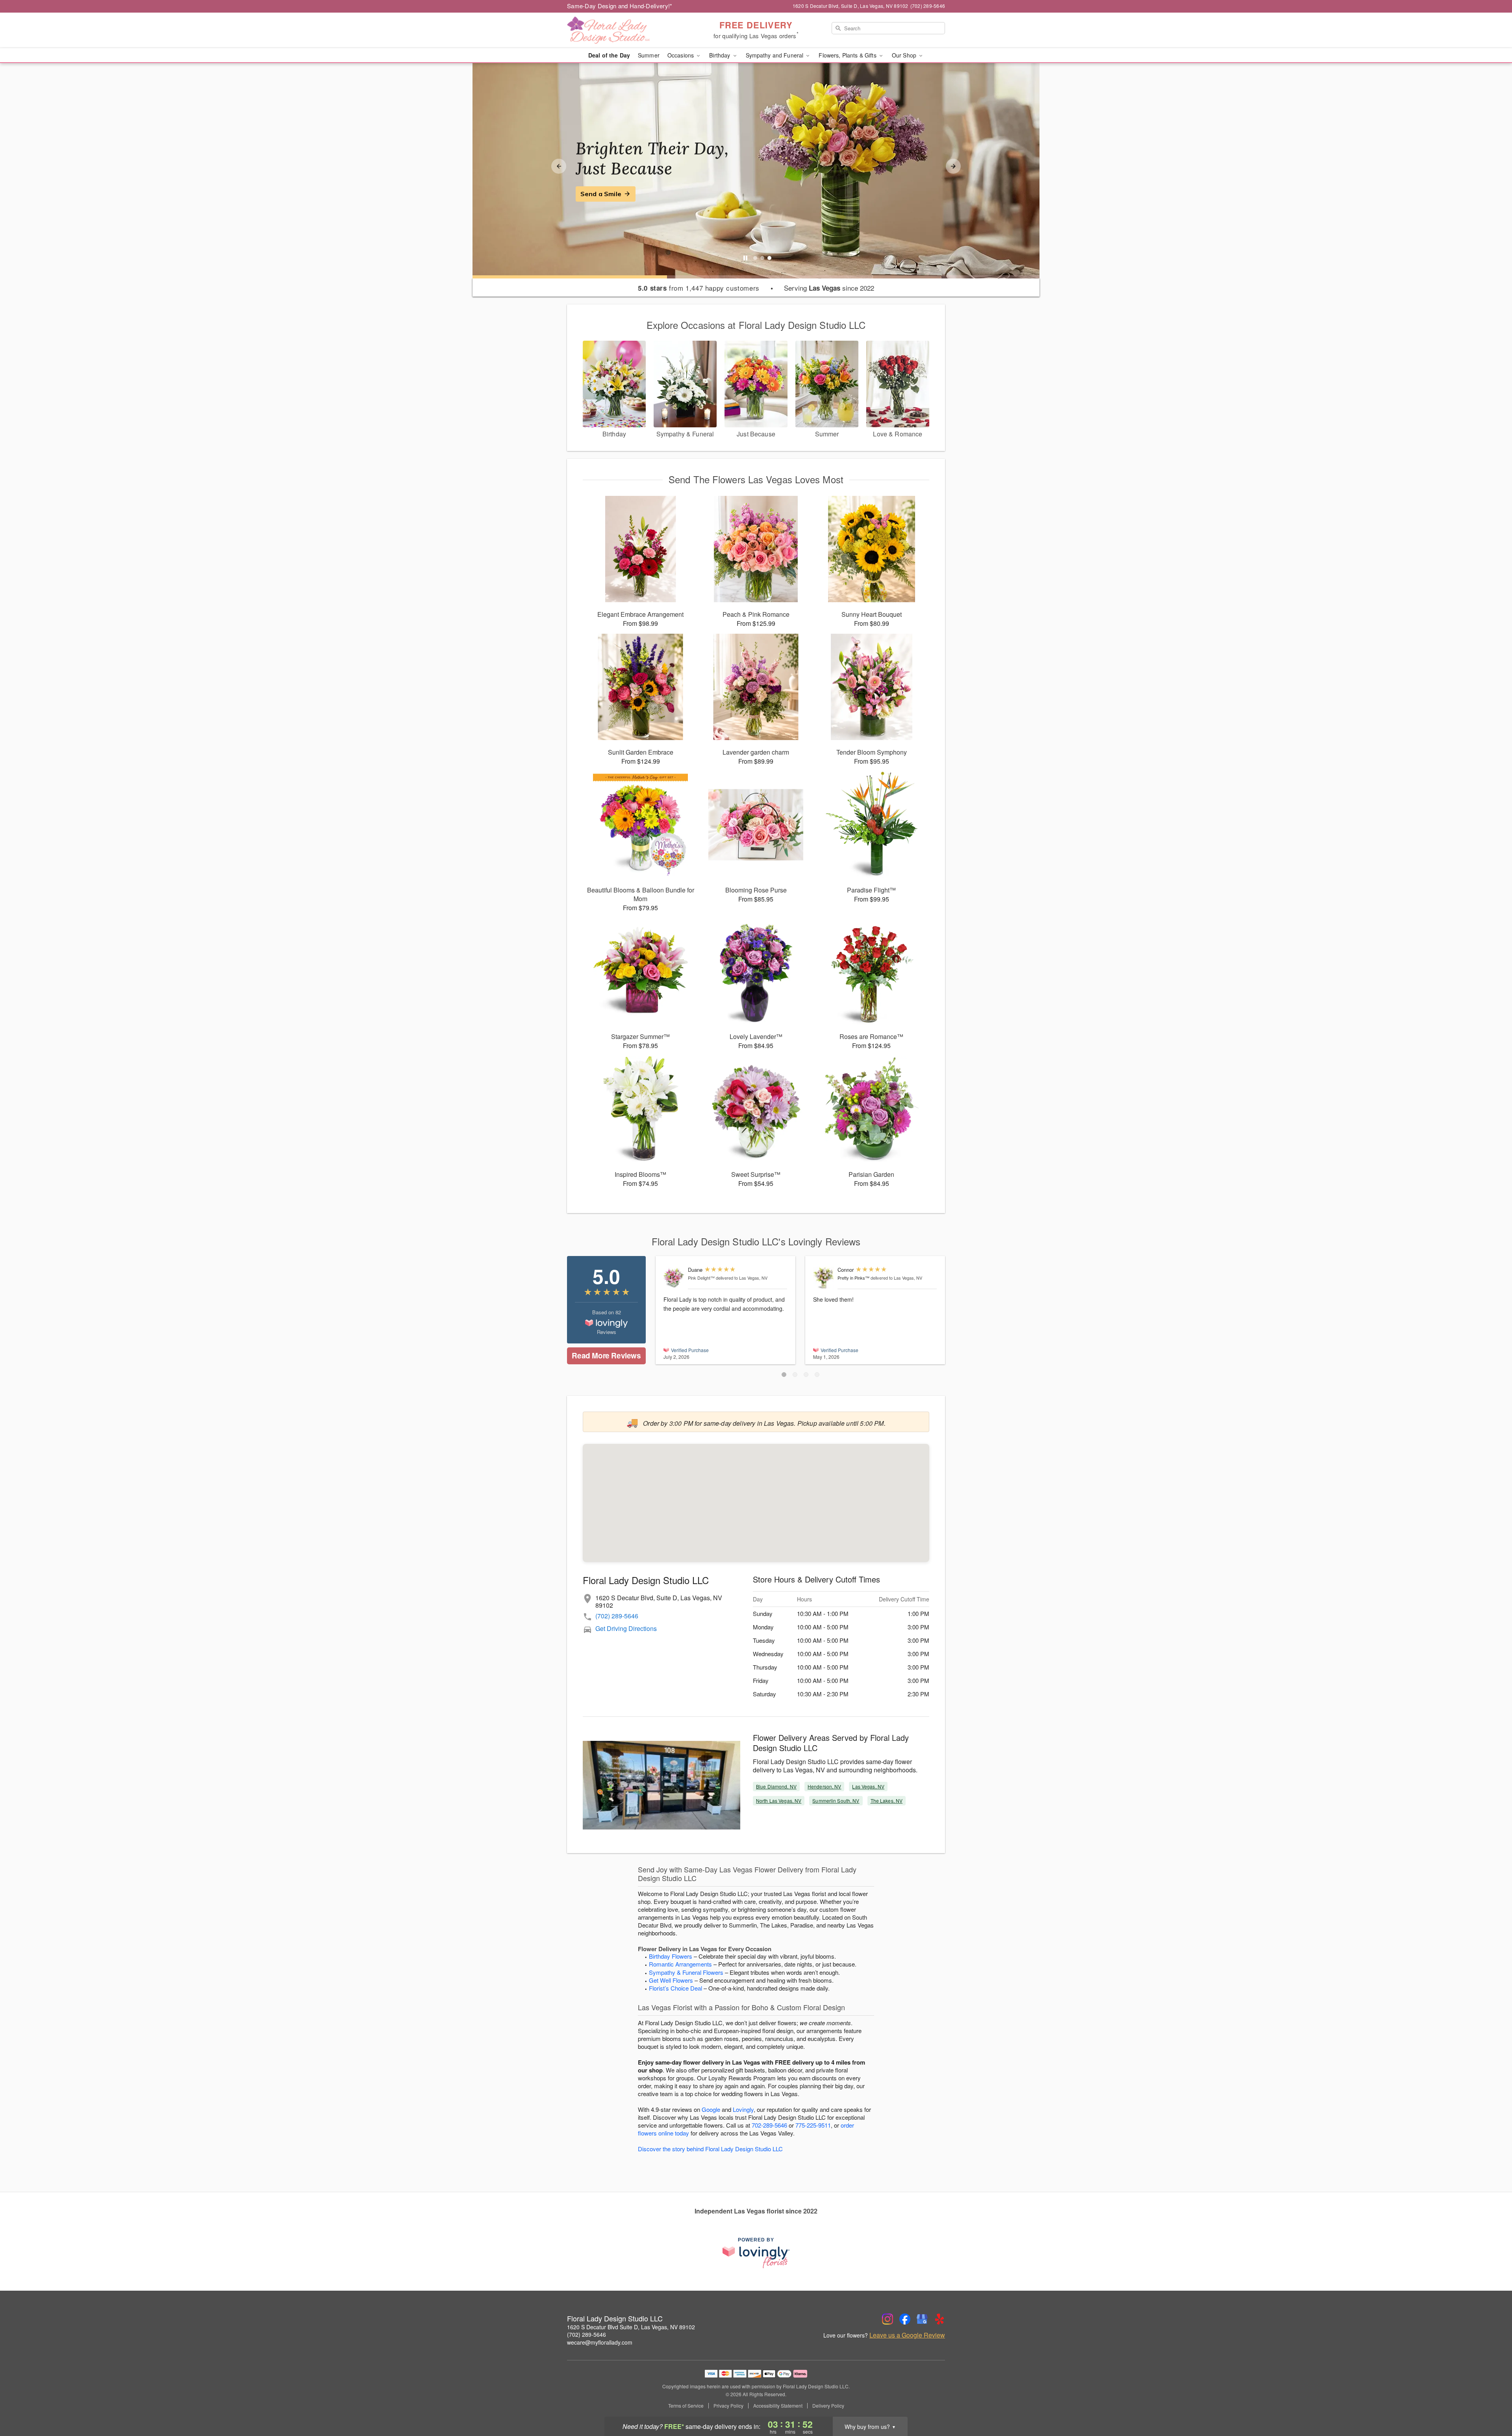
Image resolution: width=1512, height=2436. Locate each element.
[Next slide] (953, 166)
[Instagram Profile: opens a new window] (888, 2319)
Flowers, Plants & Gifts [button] (848, 55)
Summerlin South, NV (836, 1801)
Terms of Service (686, 2406)
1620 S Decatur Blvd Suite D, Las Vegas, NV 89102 (631, 2327)
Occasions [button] (681, 55)
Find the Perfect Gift (613, 194)
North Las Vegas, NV (779, 1801)
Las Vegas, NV (868, 1786)
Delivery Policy (828, 2406)
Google (711, 2109)
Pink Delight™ (701, 1278)
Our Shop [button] (905, 55)
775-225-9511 (813, 2125)
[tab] (755, 258)
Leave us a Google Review (907, 2335)
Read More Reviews (606, 1355)
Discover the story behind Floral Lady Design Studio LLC (710, 2149)
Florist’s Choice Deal (675, 1988)
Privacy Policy (728, 2406)
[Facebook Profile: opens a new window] (905, 2319)
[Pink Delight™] (674, 1277)
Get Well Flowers (671, 1980)
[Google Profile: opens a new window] (922, 2319)
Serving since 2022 (829, 288)
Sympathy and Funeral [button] (775, 55)
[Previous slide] (559, 166)
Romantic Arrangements (680, 1964)
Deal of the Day (609, 55)
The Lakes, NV (887, 1801)
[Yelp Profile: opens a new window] (939, 2319)
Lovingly (743, 2109)
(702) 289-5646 (617, 1616)
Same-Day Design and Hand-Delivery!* (620, 6)
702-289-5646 (769, 2125)
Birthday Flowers (671, 1956)
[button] (784, 1375)
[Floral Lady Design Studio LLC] (624, 30)
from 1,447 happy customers (699, 288)
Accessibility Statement (778, 2406)
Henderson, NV (825, 1786)
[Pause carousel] (745, 258)
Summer (649, 55)
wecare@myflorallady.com (600, 2342)
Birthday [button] (720, 55)
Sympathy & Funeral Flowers (686, 1972)
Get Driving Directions (626, 1628)
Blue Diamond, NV (776, 1786)
